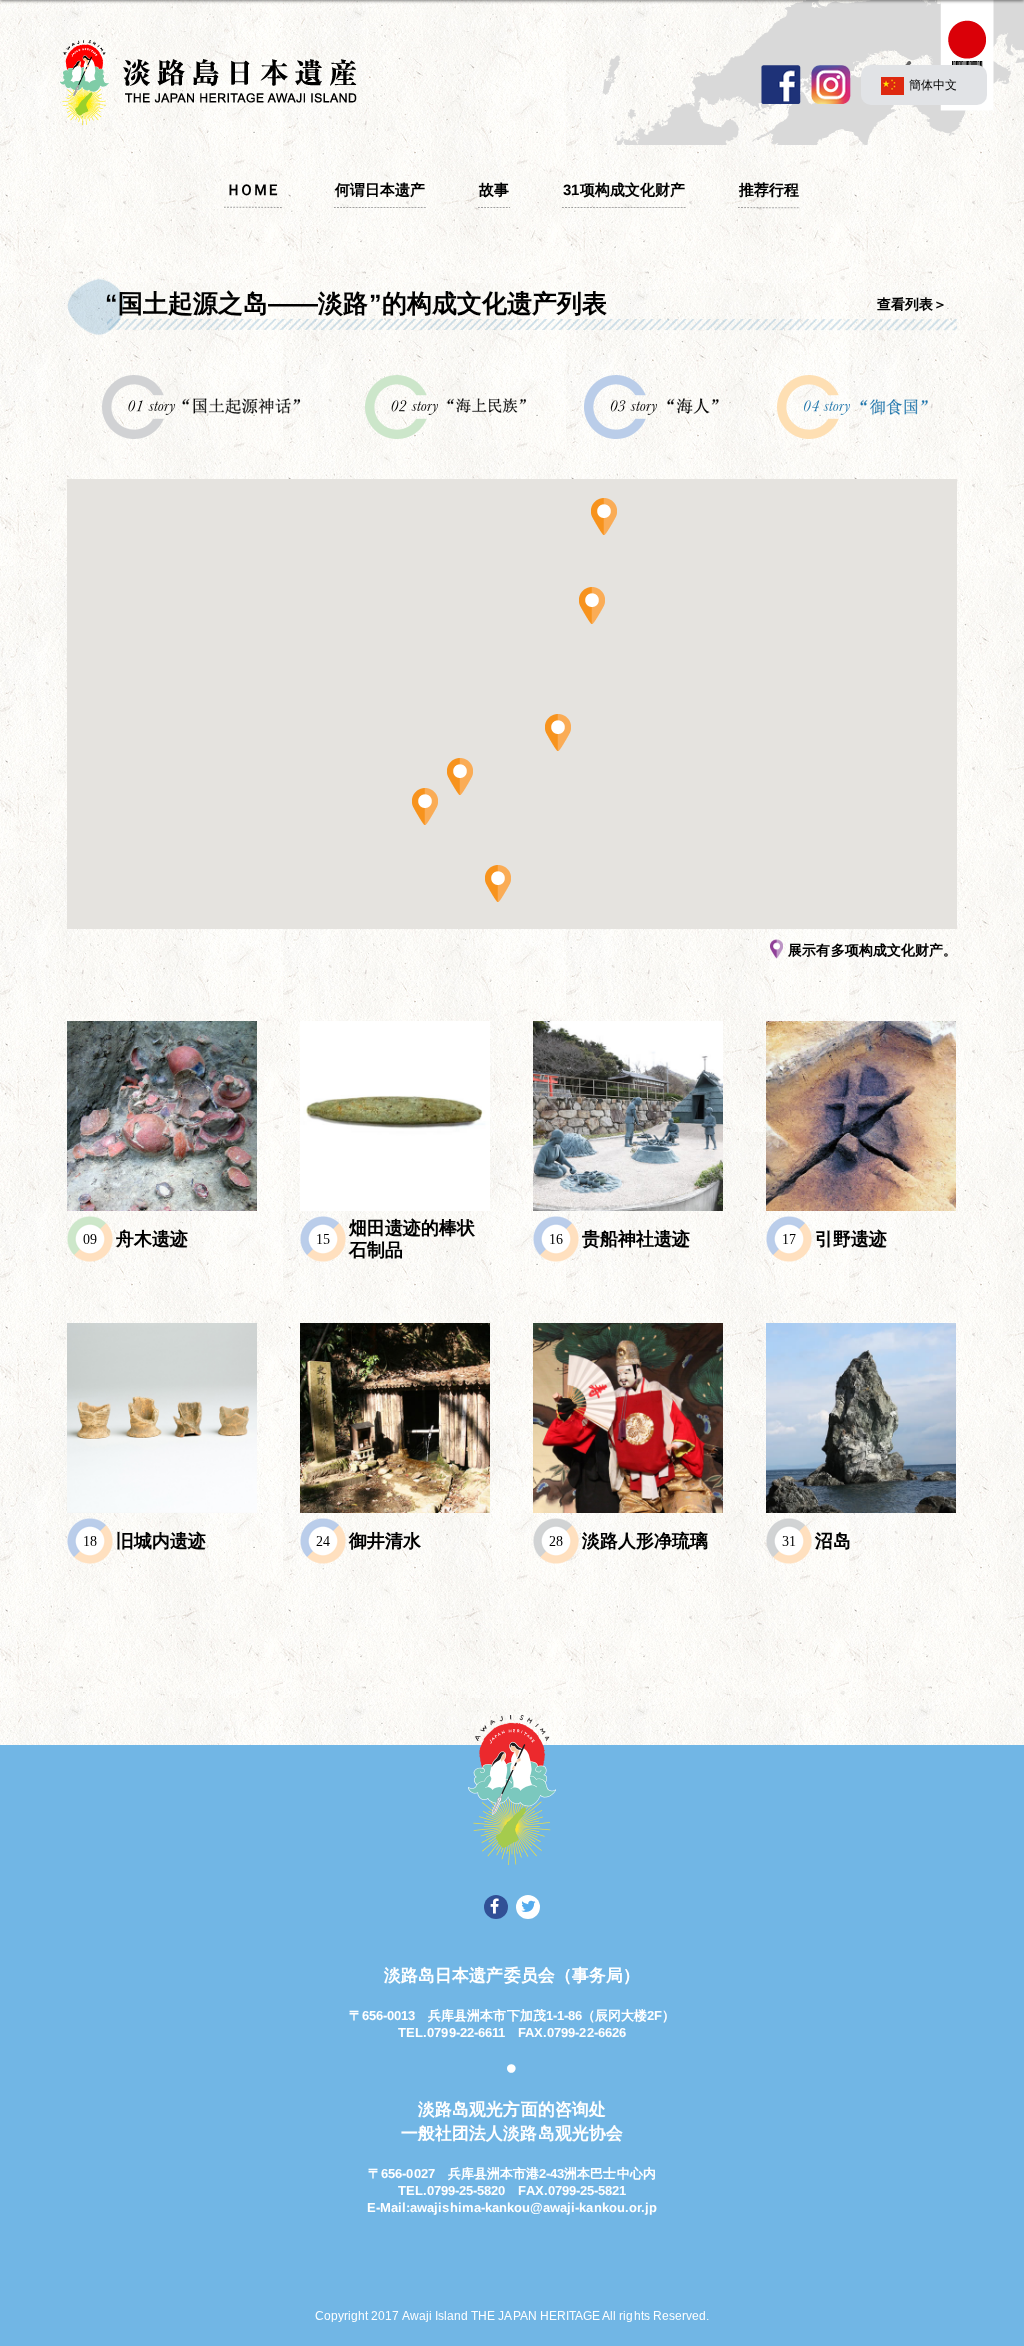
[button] (604, 516)
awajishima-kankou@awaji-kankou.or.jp (533, 2207)
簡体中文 (933, 84)
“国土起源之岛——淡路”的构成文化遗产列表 (356, 303)
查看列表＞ (912, 304)
